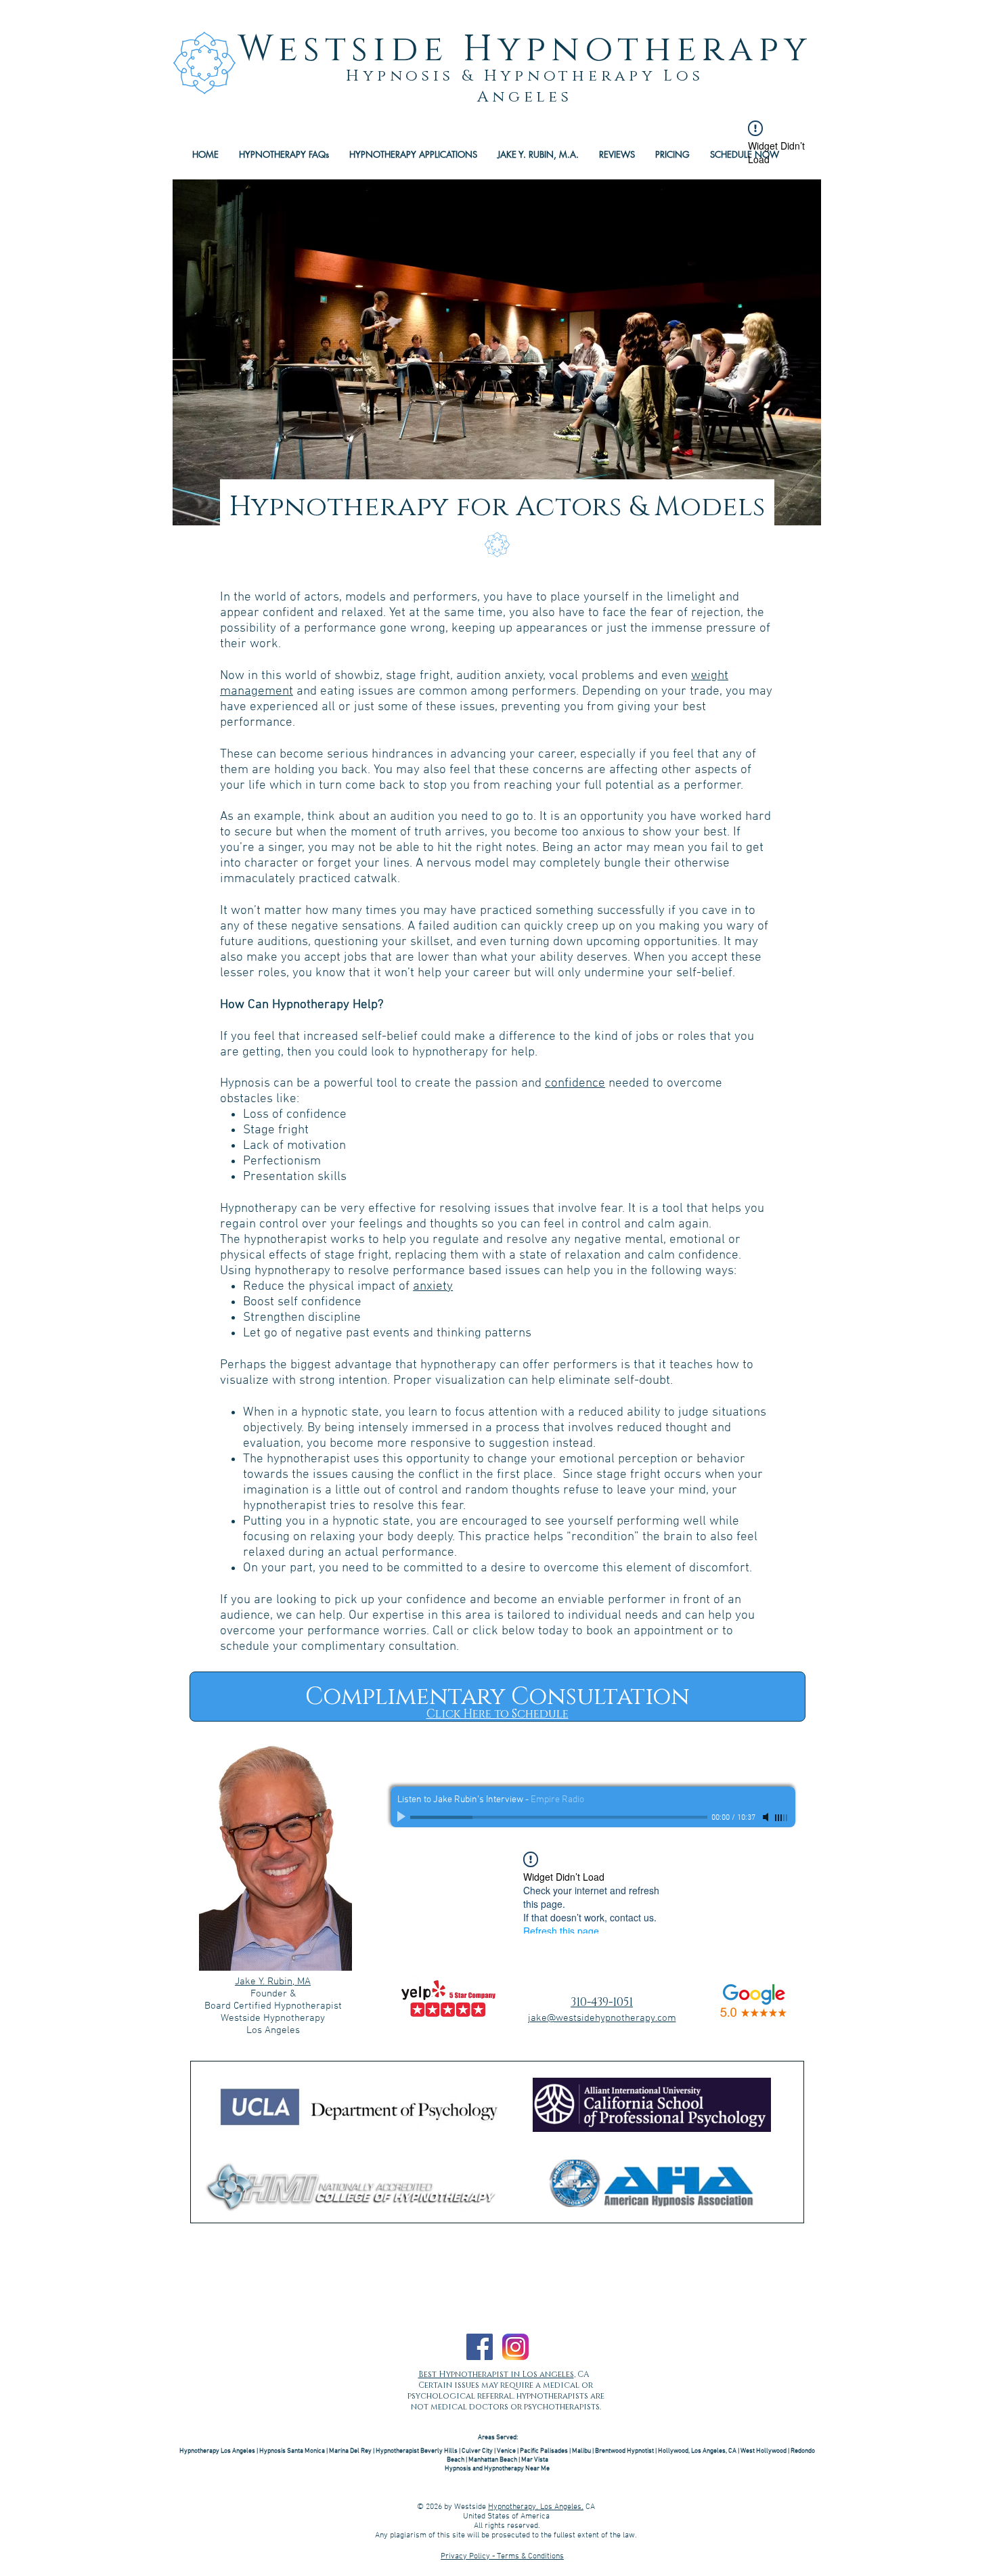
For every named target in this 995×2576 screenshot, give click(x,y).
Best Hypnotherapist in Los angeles (496, 2374)
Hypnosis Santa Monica (293, 2451)
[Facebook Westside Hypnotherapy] (480, 2347)
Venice (506, 2451)
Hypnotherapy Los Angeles (217, 2451)
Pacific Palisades (544, 2451)
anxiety (433, 1287)
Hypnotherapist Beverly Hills (417, 2451)
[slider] (782, 1818)
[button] (413, 154)
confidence (575, 1084)
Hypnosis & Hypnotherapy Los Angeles (525, 87)
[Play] (403, 1817)
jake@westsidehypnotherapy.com (602, 2018)
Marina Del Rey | (352, 2451)
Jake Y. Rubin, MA (273, 1982)
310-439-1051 (602, 2002)
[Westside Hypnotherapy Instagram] (515, 2347)
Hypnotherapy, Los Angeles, (536, 2507)
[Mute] (767, 1817)
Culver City (477, 2451)
